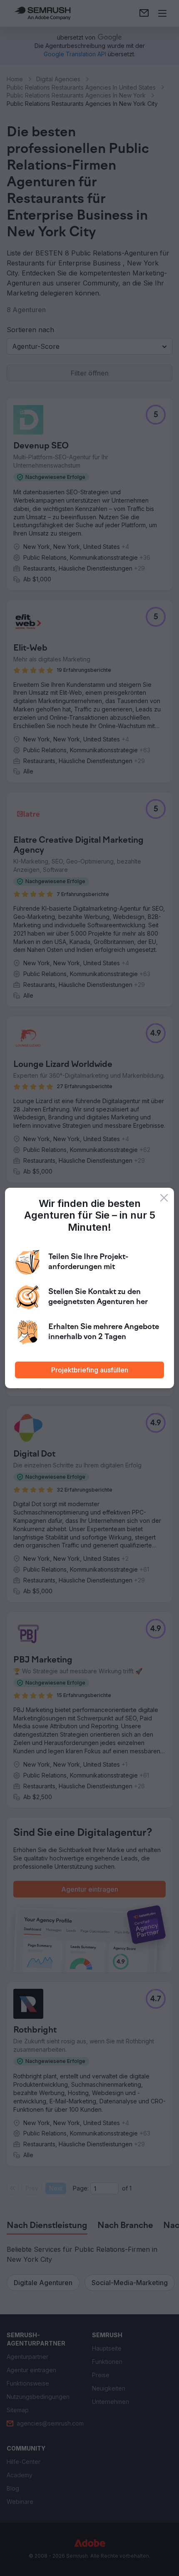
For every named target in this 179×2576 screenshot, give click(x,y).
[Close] (164, 1198)
